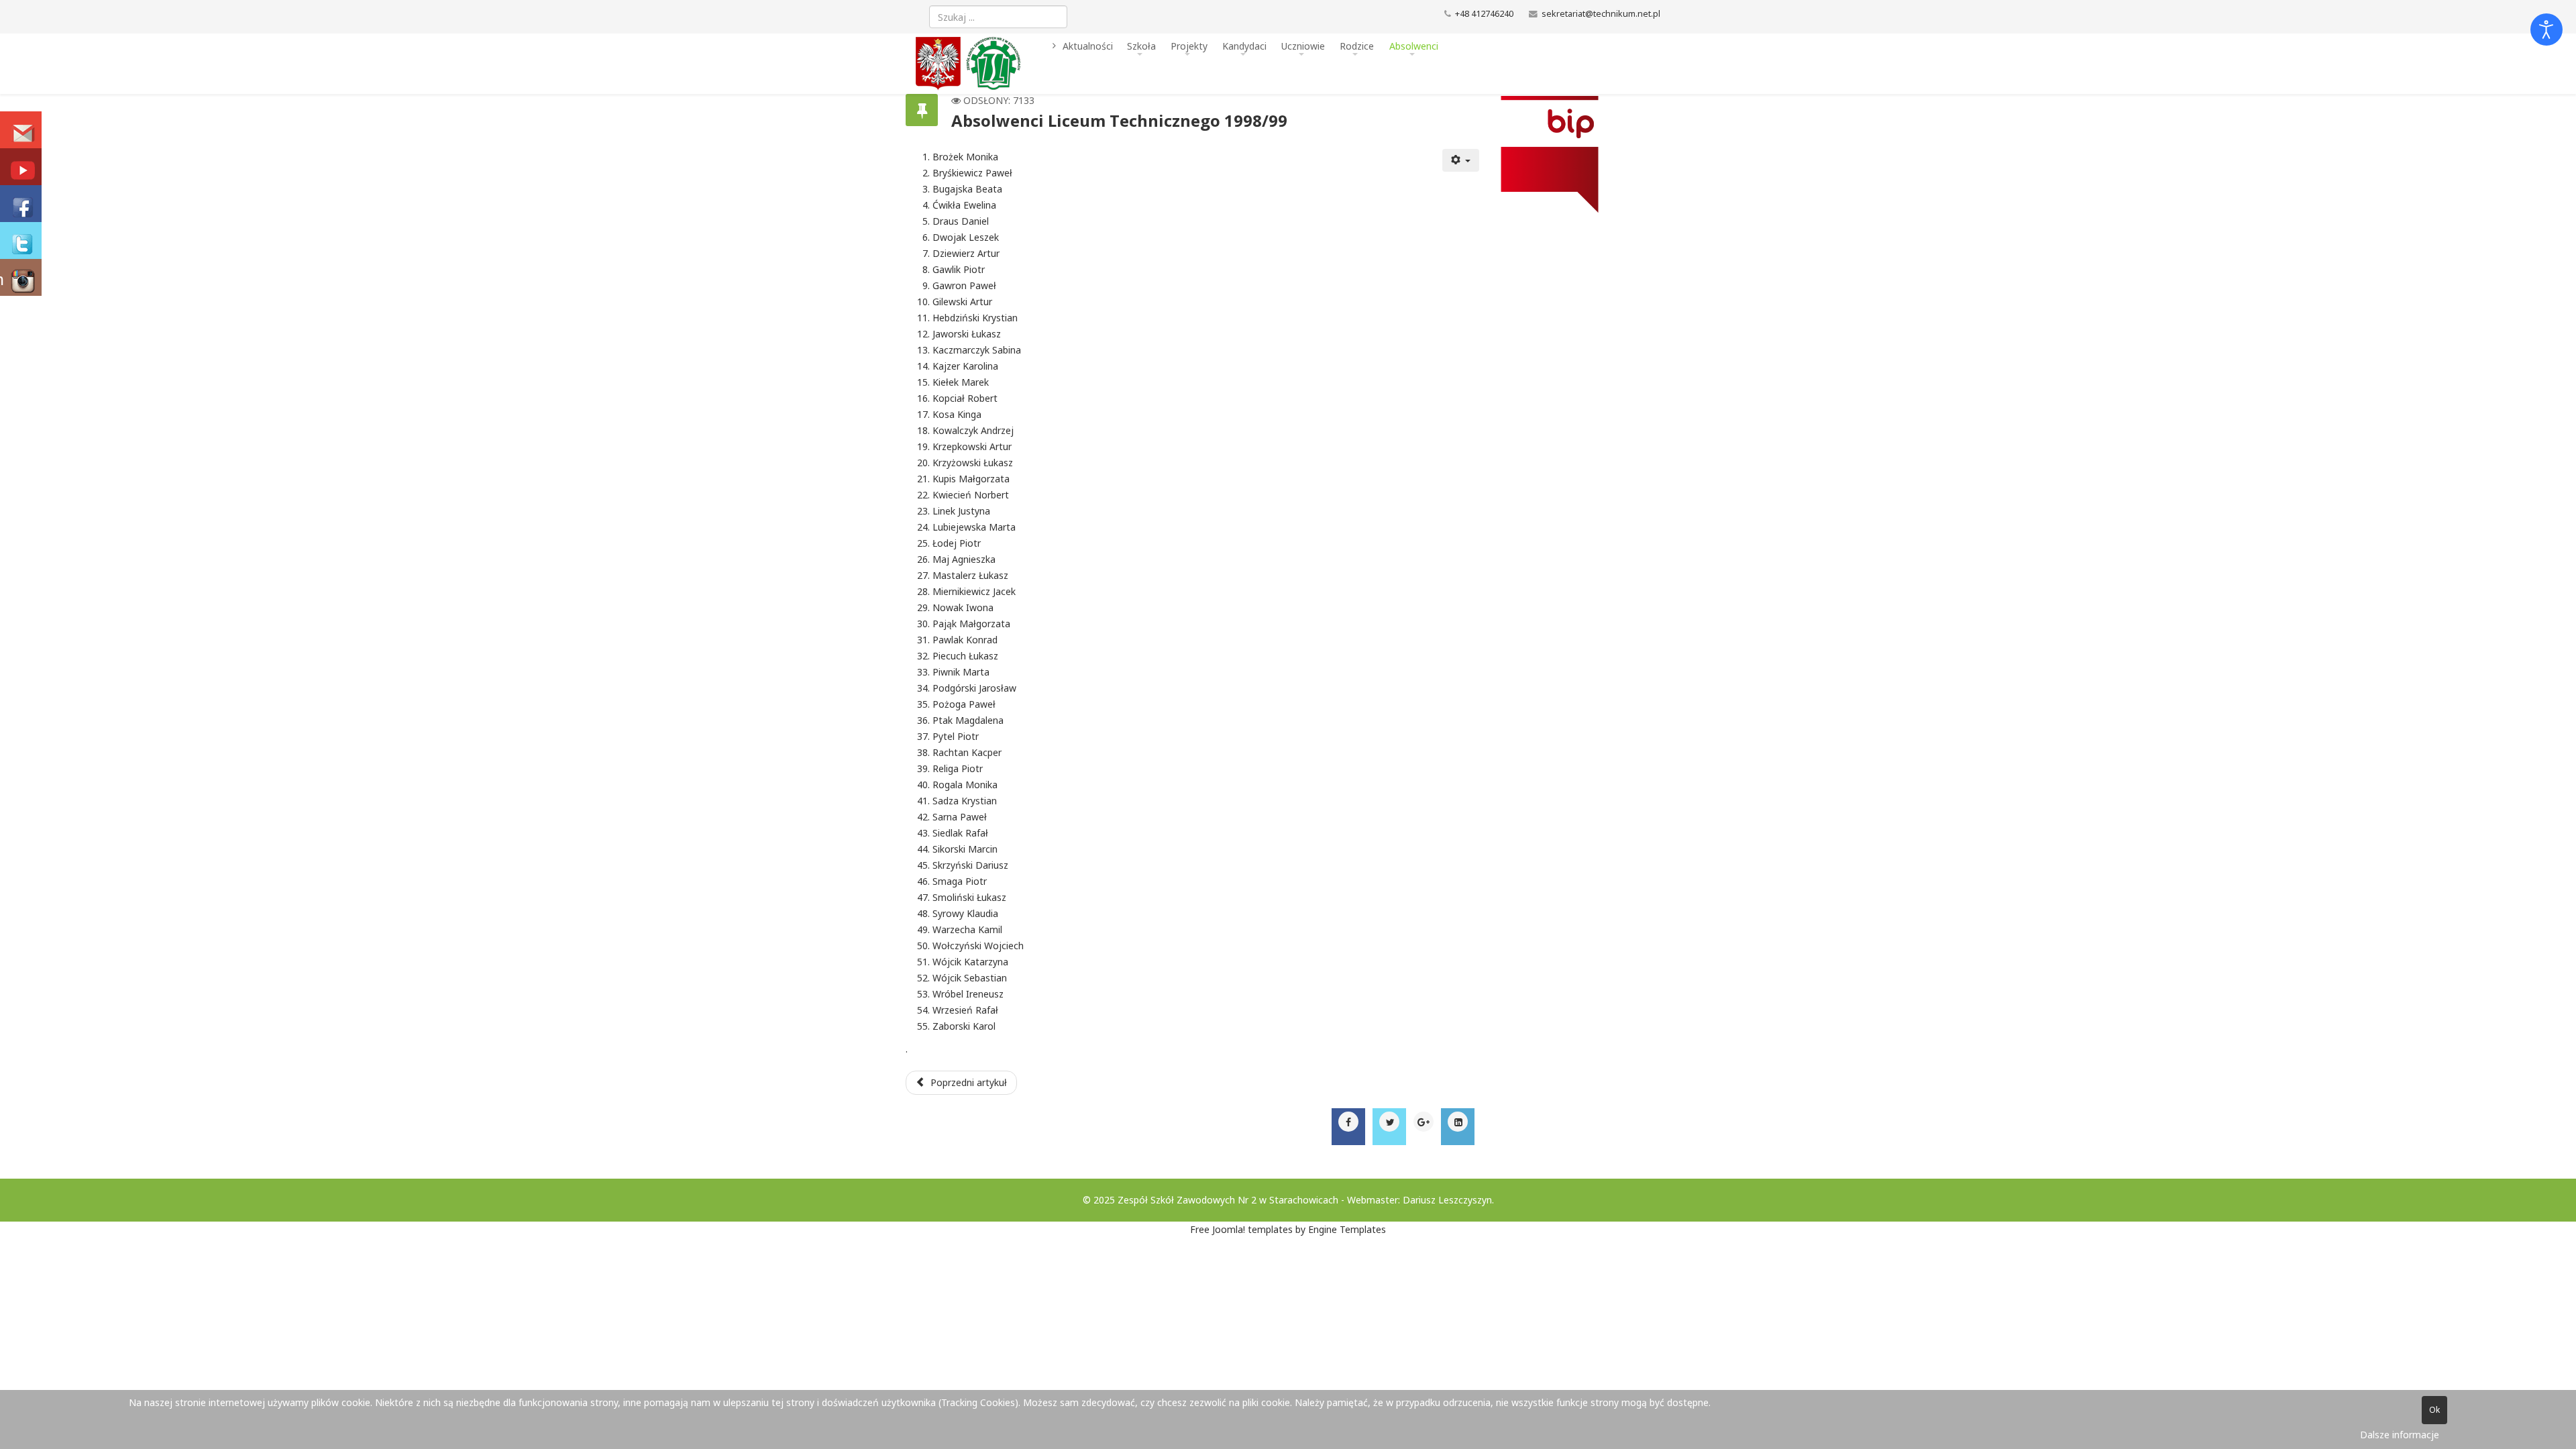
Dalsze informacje (2400, 1435)
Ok (2434, 1410)
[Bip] (1575, 154)
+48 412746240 (1484, 14)
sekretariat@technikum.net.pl (1601, 14)
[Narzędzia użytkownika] (1461, 160)
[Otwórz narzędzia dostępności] (2546, 30)
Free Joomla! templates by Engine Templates (1288, 1229)
